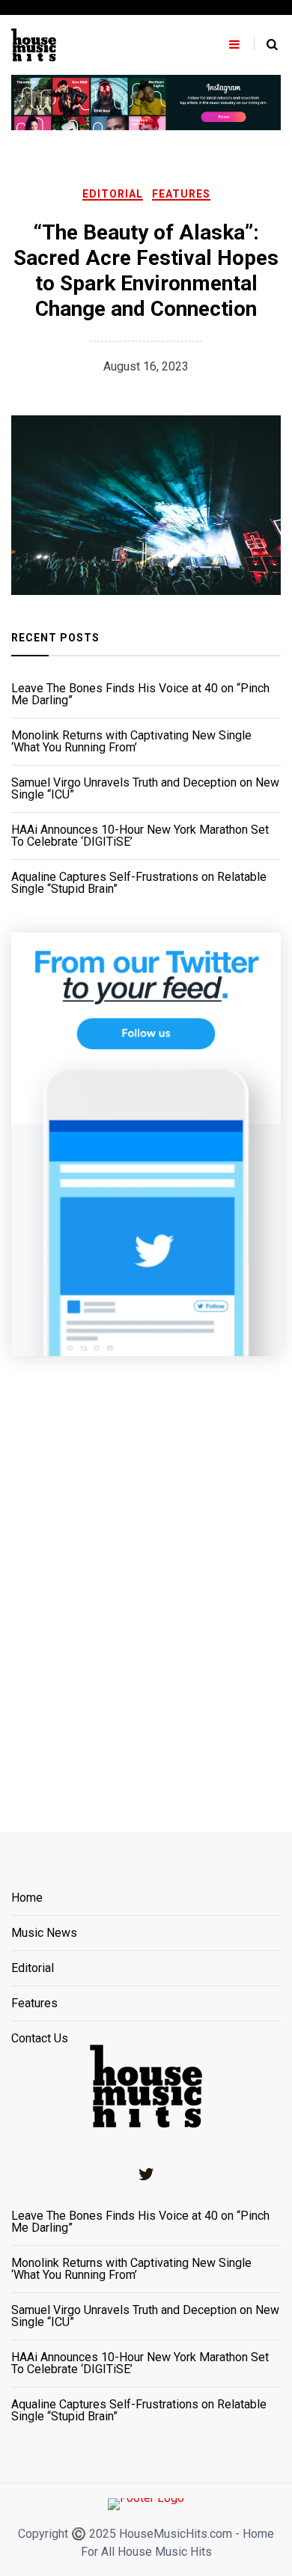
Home (27, 1898)
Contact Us (40, 2039)
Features (181, 194)
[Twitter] (146, 2174)
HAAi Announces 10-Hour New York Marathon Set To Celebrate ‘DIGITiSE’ (140, 836)
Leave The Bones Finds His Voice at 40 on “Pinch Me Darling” (140, 695)
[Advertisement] (146, 1575)
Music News (44, 1933)
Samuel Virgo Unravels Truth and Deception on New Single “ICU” (145, 789)
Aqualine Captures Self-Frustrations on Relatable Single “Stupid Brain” (139, 883)
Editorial (113, 194)
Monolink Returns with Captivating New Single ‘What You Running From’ (131, 742)
